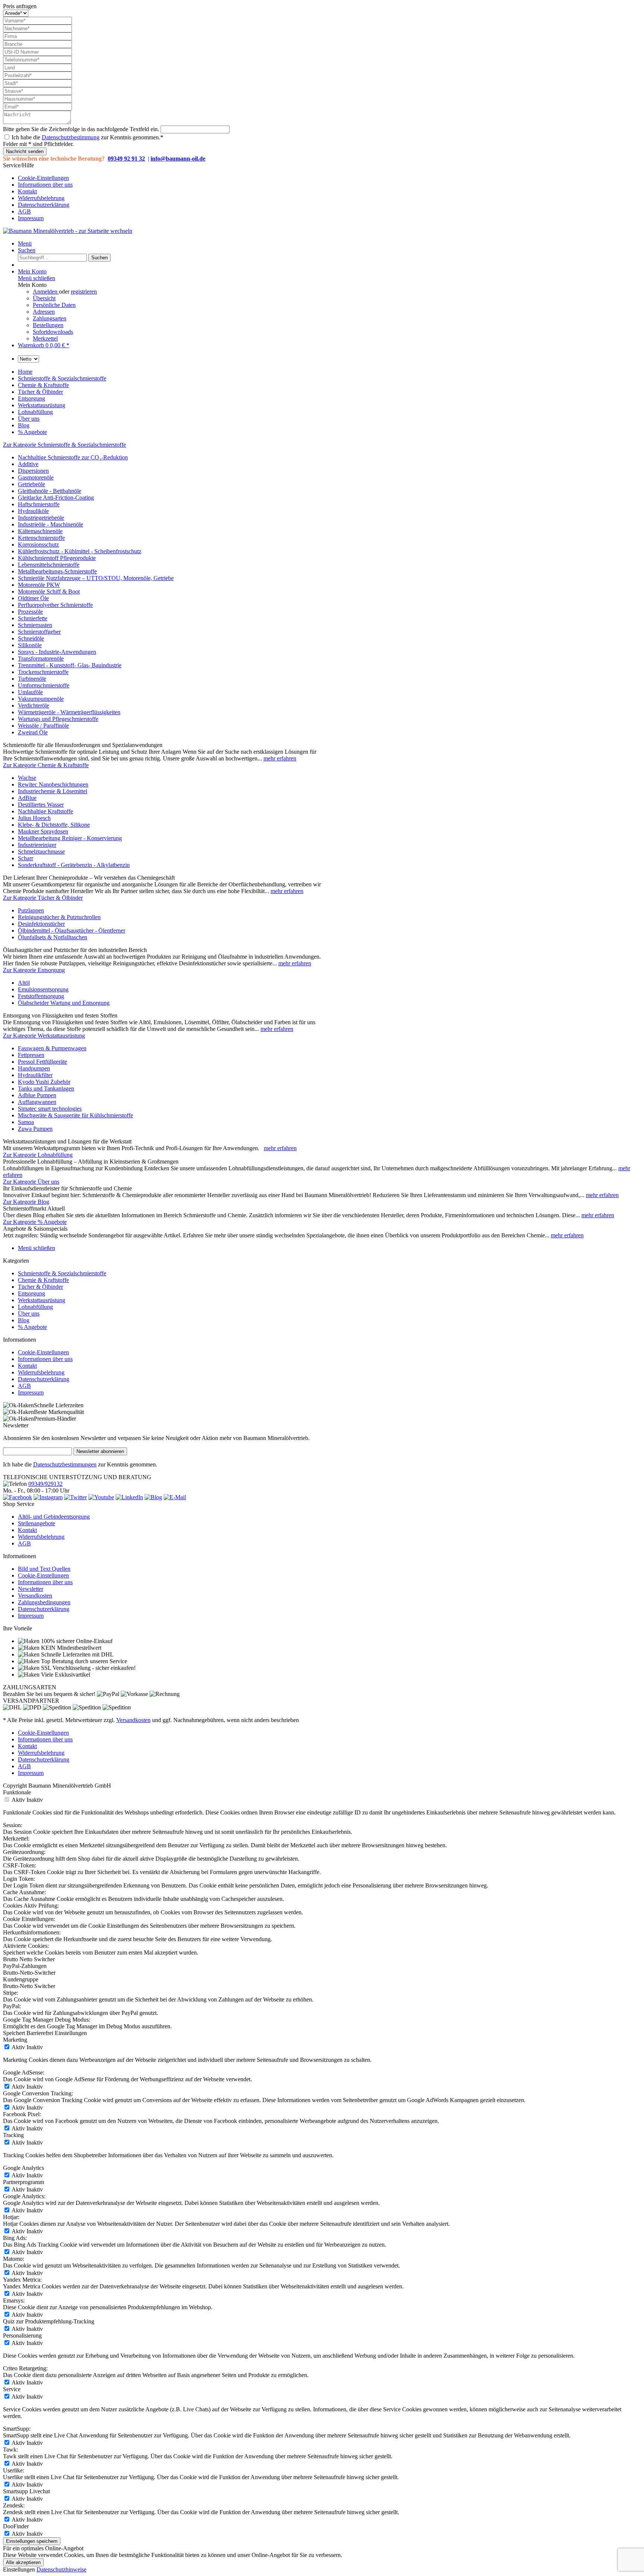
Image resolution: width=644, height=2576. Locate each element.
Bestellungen (48, 325)
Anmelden (46, 292)
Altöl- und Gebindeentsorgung (54, 1517)
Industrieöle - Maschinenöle (50, 524)
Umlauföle (30, 692)
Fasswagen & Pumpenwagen (52, 1048)
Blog (24, 1320)
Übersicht (44, 298)
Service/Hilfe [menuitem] (38, 192)
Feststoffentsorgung (41, 996)
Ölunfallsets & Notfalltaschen (53, 937)
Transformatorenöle (41, 659)
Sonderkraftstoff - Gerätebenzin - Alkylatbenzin (74, 865)
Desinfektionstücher (41, 924)
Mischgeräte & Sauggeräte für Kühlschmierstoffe (75, 1115)
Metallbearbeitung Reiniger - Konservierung (70, 838)
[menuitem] (329, 178)
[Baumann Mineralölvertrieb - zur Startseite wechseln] (68, 231)
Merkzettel (45, 338)
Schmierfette (33, 618)
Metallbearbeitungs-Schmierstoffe (57, 571)
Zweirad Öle (33, 732)
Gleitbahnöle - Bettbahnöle (50, 491)
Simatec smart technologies (50, 1109)
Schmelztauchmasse (41, 852)
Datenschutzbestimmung (71, 137)
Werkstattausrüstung (42, 1300)
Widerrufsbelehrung (41, 198)
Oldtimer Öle (33, 598)
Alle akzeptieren (23, 2562)
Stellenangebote (37, 1523)
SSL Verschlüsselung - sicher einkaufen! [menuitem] (88, 1668)
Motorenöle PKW (39, 585)
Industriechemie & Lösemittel (53, 791)
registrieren (84, 292)
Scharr (26, 858)
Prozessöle (30, 612)
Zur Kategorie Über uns (31, 1182)
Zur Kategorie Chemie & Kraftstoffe (46, 765)
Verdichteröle (34, 705)
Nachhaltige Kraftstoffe (45, 811)
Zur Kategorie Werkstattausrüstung (44, 1036)
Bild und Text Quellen (44, 1569)
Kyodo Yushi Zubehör (44, 1082)
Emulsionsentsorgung (43, 989)
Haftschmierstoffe (39, 504)
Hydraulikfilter (35, 1075)
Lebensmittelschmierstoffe (49, 565)
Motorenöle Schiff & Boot (49, 591)
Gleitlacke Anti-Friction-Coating (56, 498)
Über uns (29, 1314)
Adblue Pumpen (37, 1095)
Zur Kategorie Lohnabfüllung (38, 1155)
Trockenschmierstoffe (43, 672)
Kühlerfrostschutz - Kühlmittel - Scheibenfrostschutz (80, 551)
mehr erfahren (280, 758)
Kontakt (27, 191)
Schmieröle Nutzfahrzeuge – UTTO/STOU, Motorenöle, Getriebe (96, 578)
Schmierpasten (35, 625)
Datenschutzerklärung (44, 205)
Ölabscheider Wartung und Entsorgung (64, 1003)
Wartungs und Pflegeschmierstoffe (58, 719)
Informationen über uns (45, 185)
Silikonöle (30, 645)
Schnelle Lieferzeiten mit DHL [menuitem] (77, 1654)
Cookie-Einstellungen (43, 178)
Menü (25, 243)
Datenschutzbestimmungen (65, 1464)
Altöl (24, 983)
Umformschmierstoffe (44, 685)
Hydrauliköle (33, 511)
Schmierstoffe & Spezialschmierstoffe (62, 1273)
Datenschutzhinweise (61, 2569)
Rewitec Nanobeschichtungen (53, 784)
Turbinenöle (32, 679)
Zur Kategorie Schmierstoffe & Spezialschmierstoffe (64, 445)
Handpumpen (34, 1068)
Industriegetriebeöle (41, 518)
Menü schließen (37, 278)
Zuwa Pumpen (35, 1129)
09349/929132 (45, 1484)
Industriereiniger (37, 845)
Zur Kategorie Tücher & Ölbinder (43, 898)
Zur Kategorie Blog (26, 1202)
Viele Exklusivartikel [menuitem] (65, 1675)
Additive (28, 464)
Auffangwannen (37, 1102)
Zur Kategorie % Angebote (35, 1222)
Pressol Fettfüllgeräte (42, 1062)
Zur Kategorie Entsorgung (34, 970)
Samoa (26, 1122)
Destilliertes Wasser (41, 805)
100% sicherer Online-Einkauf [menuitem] (76, 1641)
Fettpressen (31, 1055)
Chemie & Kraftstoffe (43, 1280)
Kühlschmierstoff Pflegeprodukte (57, 558)
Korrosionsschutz (38, 545)
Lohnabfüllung (35, 1307)
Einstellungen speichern (32, 2541)
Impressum (31, 218)
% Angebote (32, 1327)
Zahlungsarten (50, 318)
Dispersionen (33, 471)
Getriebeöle (31, 484)
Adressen (44, 312)
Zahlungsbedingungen (44, 1602)
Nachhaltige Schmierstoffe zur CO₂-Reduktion (73, 457)
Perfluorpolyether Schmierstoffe (55, 605)
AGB (24, 211)
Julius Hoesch (34, 818)
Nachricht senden (25, 151)
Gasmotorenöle (36, 477)
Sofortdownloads (53, 332)
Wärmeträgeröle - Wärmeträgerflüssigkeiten (69, 712)
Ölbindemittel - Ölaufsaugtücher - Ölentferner (72, 931)
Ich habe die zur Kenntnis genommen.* (87, 137)
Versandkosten (35, 1596)
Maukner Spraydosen (43, 831)
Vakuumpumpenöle (41, 699)
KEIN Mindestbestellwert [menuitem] (70, 1648)
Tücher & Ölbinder (40, 1287)
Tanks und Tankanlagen (46, 1088)
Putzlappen (31, 910)
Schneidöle (31, 638)
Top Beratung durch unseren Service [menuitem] (83, 1661)
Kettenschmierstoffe (41, 538)
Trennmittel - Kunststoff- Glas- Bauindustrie (70, 665)
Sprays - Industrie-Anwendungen (57, 652)
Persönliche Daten (54, 305)
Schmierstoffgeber (39, 632)
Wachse (27, 778)
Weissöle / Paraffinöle (43, 726)
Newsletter (31, 1589)
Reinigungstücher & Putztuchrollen (59, 917)
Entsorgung (31, 1293)
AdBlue (27, 798)
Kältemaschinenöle (40, 531)
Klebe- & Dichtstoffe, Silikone (54, 825)
